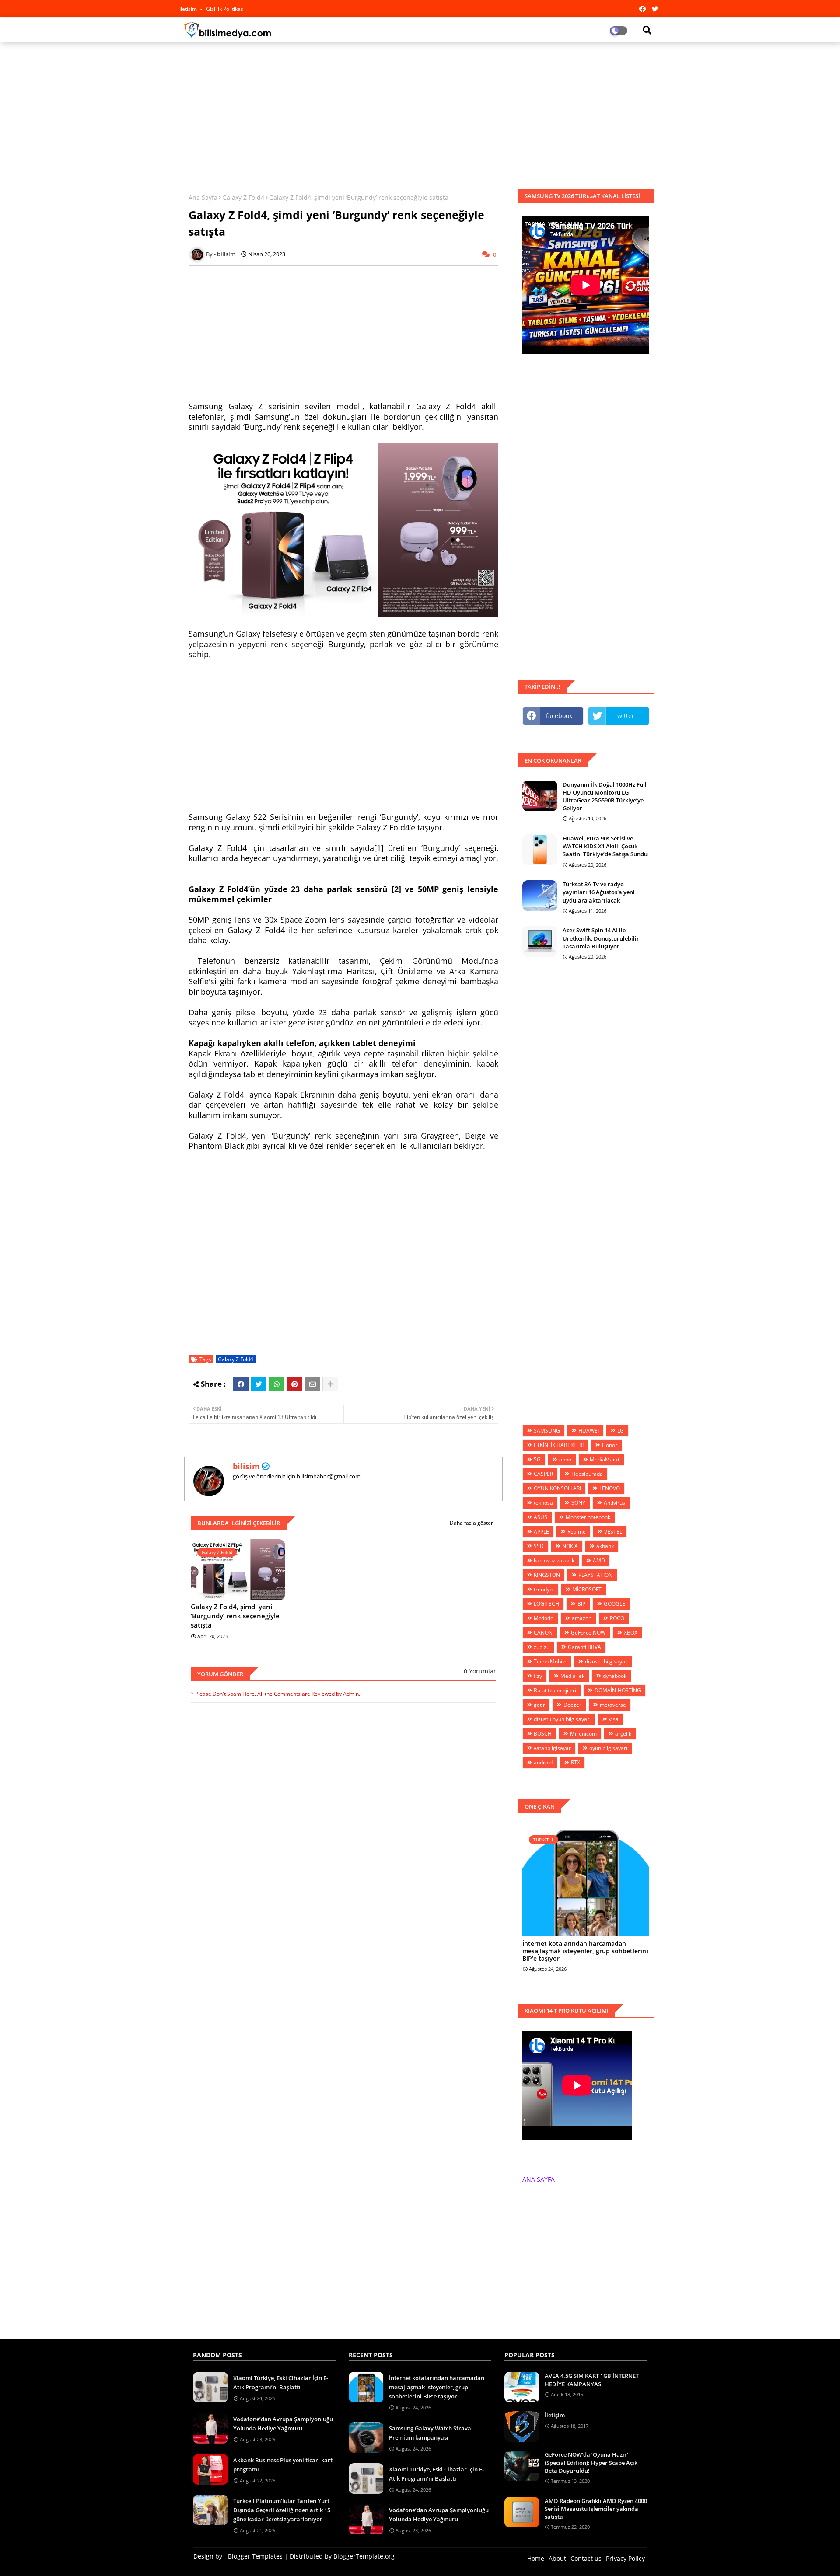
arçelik (623, 1734)
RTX (576, 1762)
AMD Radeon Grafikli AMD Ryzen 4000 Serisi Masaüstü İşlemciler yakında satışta (596, 2509)
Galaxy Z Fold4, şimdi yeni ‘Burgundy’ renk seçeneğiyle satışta (235, 1616)
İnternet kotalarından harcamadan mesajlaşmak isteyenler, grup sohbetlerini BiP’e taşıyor (585, 1951)
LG (621, 1431)
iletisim (189, 9)
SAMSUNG (547, 1431)
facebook (559, 716)
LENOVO (610, 1488)
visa (614, 1719)
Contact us (586, 2558)
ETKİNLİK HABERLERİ (559, 1445)
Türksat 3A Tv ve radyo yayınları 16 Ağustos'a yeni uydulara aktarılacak (599, 892)
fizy (538, 1676)
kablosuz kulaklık (554, 1560)
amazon (582, 1618)
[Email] (312, 1384)
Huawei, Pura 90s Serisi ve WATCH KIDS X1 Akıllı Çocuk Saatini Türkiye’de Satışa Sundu (605, 846)
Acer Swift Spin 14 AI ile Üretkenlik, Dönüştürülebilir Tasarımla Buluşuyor (601, 938)
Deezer (572, 1705)
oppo (565, 1459)
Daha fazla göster (471, 1523)
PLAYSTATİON (595, 1575)
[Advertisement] (420, 112)
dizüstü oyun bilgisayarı (562, 1719)
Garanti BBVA (584, 1647)
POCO (617, 1618)
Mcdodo (544, 1618)
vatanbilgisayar (552, 1748)
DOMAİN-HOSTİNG (618, 1690)
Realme (577, 1532)
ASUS (541, 1517)
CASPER (543, 1474)
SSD (539, 1546)
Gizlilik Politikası (225, 9)
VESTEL (613, 1532)
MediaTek (572, 1676)
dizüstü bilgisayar (606, 1661)
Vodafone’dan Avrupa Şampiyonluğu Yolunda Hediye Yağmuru (283, 2424)
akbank (605, 1546)
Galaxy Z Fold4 (243, 197)
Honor (610, 1445)
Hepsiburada (587, 1474)
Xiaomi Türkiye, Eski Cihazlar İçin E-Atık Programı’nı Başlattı (281, 2383)
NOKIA (570, 1546)
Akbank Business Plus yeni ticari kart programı (283, 2465)
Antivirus (614, 1503)
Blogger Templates (255, 2556)
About (557, 2558)
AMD (599, 1560)
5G (537, 1459)
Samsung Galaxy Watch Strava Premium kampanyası (430, 2433)
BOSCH (543, 1734)
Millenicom (583, 1734)
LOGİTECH (546, 1604)
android (543, 1762)
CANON (543, 1633)
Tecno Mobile (550, 1661)
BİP (581, 1604)
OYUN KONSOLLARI (557, 1488)
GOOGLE (614, 1604)
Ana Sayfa (203, 197)
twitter (625, 716)
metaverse (613, 1705)
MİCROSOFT (587, 1589)
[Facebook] (241, 1384)
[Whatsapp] (276, 1384)
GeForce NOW (588, 1633)
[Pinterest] (294, 1384)
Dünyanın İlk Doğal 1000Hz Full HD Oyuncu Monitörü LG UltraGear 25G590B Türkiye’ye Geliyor (605, 797)
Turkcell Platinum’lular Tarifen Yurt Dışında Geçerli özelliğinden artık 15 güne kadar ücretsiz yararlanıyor (282, 2510)
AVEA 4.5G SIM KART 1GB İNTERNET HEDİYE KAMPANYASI (592, 2380)
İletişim (555, 2415)
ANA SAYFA (539, 2179)
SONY (578, 1503)
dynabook (615, 1676)
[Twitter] (259, 1384)
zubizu (542, 1647)
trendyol (544, 1589)
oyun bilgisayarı (608, 1748)
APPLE (541, 1532)
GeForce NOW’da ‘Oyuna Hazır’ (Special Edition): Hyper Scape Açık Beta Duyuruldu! (591, 2462)
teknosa (543, 1503)
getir (539, 1705)
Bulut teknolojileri (555, 1690)
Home (536, 2558)
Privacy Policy (625, 2558)
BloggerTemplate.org (364, 2556)
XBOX (631, 1633)
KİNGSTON (547, 1575)
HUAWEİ (589, 1431)
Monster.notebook (588, 1517)
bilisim (246, 1466)
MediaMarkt (605, 1459)
